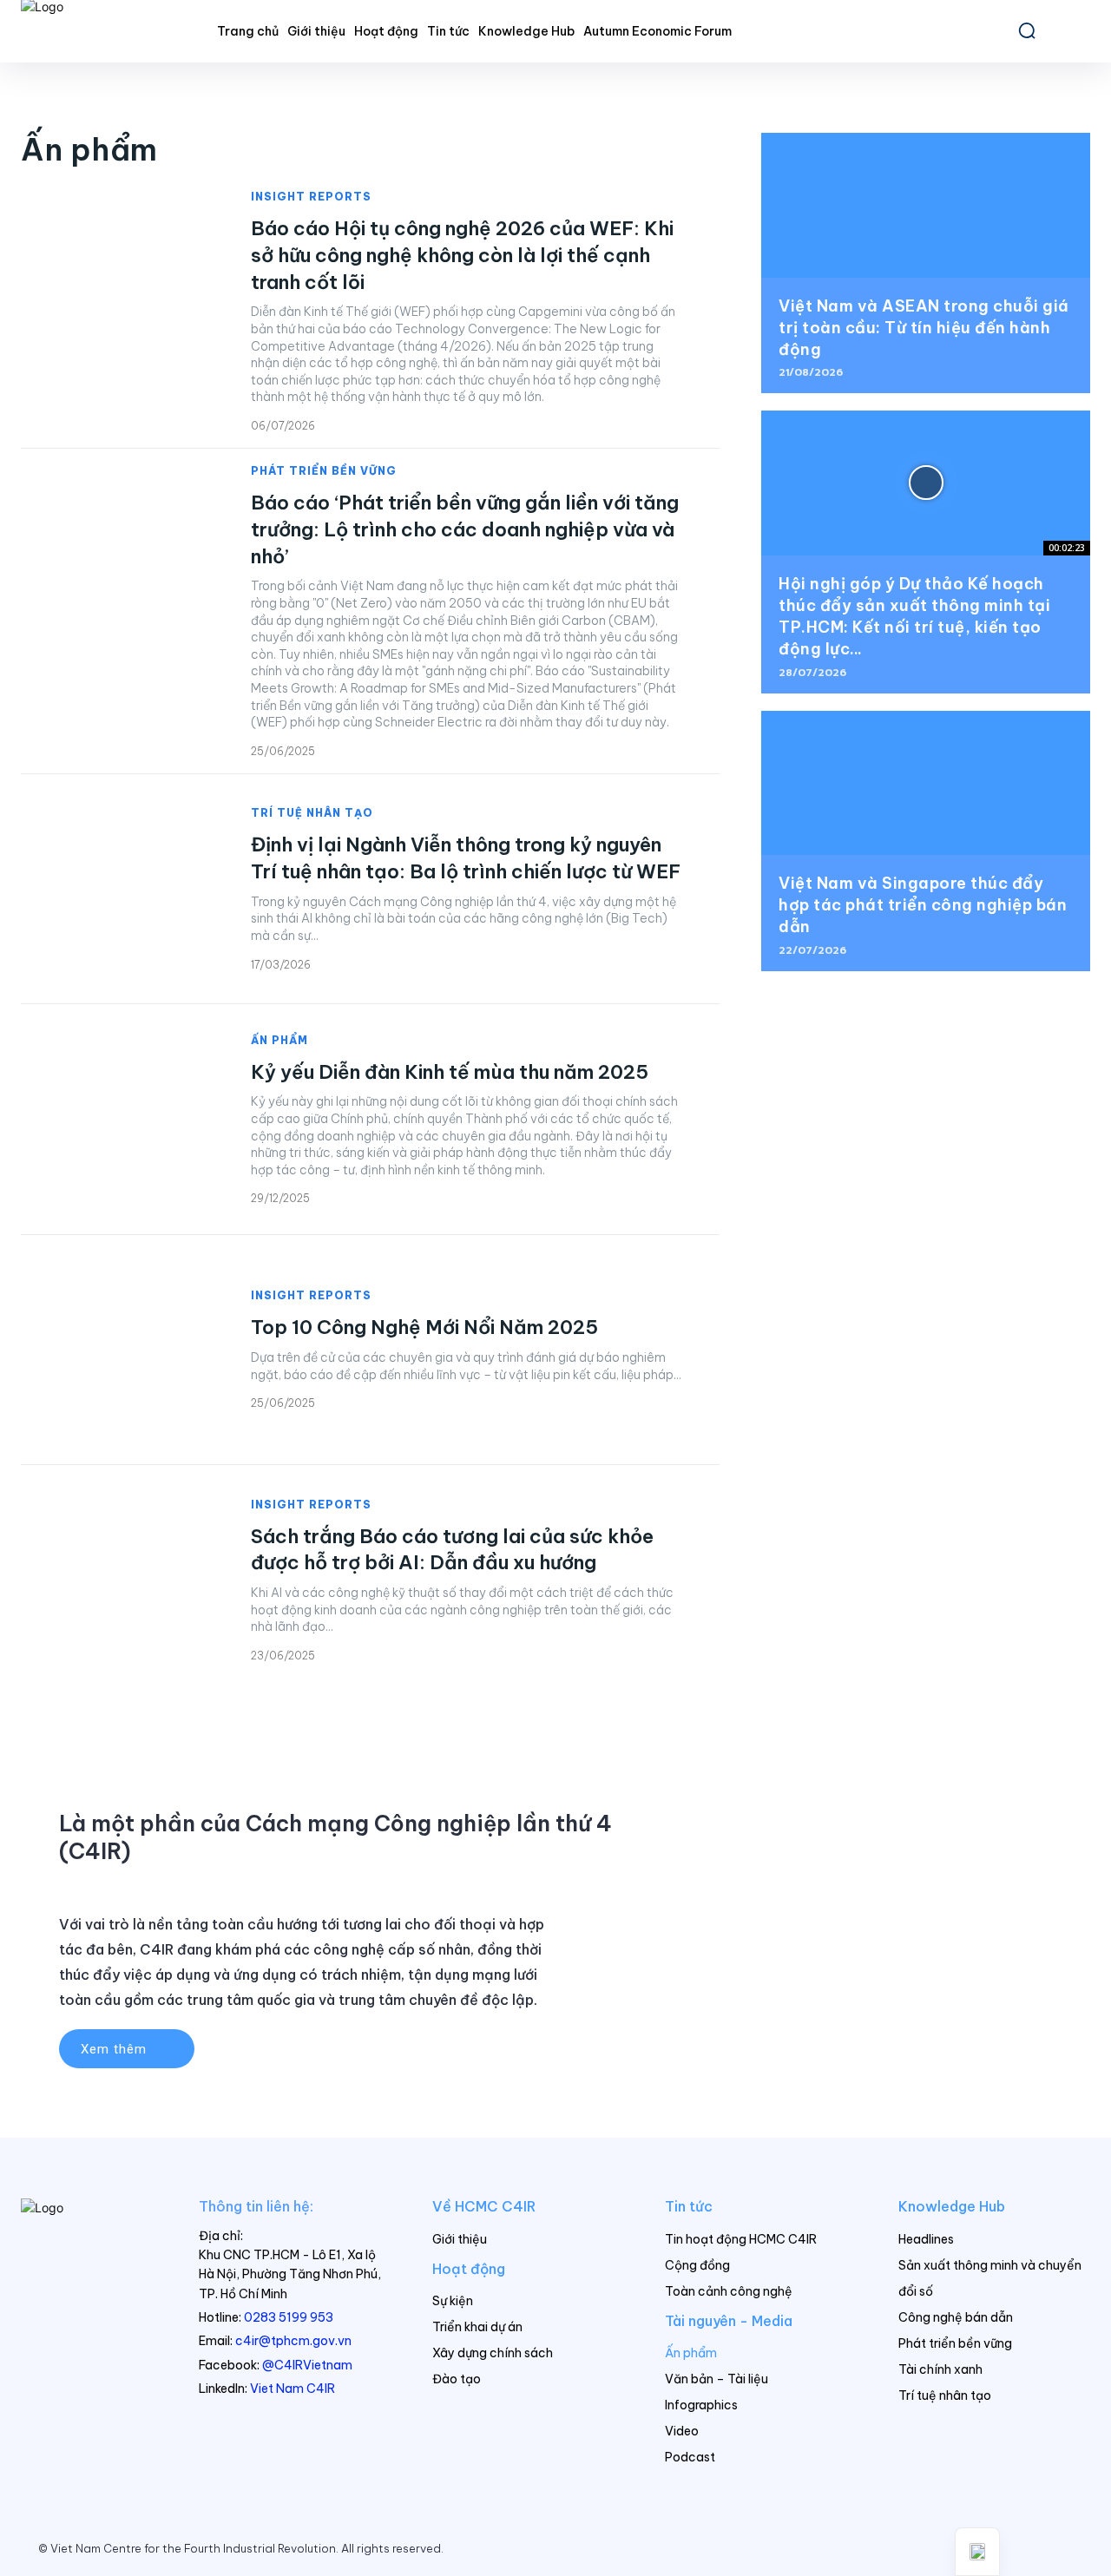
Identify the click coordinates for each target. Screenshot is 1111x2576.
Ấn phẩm (279, 1041)
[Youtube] (1059, 2549)
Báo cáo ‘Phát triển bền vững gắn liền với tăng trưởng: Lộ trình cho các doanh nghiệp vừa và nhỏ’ (465, 529)
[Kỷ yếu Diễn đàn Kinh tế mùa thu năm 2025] (118, 1119)
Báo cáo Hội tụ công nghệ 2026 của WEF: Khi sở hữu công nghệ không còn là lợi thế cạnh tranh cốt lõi (462, 255)
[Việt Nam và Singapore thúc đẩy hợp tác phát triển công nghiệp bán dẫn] (926, 783)
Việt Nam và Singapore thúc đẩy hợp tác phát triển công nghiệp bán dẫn (923, 905)
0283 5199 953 (289, 2317)
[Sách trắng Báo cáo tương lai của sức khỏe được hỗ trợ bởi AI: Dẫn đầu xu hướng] (118, 1580)
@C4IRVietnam (307, 2365)
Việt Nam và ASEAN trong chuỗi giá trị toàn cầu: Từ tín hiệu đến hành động (924, 328)
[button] (1027, 30)
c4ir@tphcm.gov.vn (293, 2341)
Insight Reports (311, 197)
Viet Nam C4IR (293, 2389)
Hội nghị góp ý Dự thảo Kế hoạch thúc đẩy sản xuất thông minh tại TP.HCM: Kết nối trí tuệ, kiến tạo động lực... (914, 617)
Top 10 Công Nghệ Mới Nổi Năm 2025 (424, 1327)
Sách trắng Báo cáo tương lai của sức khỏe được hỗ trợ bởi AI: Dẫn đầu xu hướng (452, 1550)
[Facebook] (950, 2549)
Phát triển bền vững (324, 471)
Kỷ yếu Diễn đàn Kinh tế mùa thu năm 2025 (450, 1072)
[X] (1022, 2549)
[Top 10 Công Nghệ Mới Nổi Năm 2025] (118, 1350)
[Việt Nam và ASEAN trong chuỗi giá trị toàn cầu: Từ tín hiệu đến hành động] (926, 205)
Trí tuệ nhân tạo (312, 813)
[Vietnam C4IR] (89, 2241)
